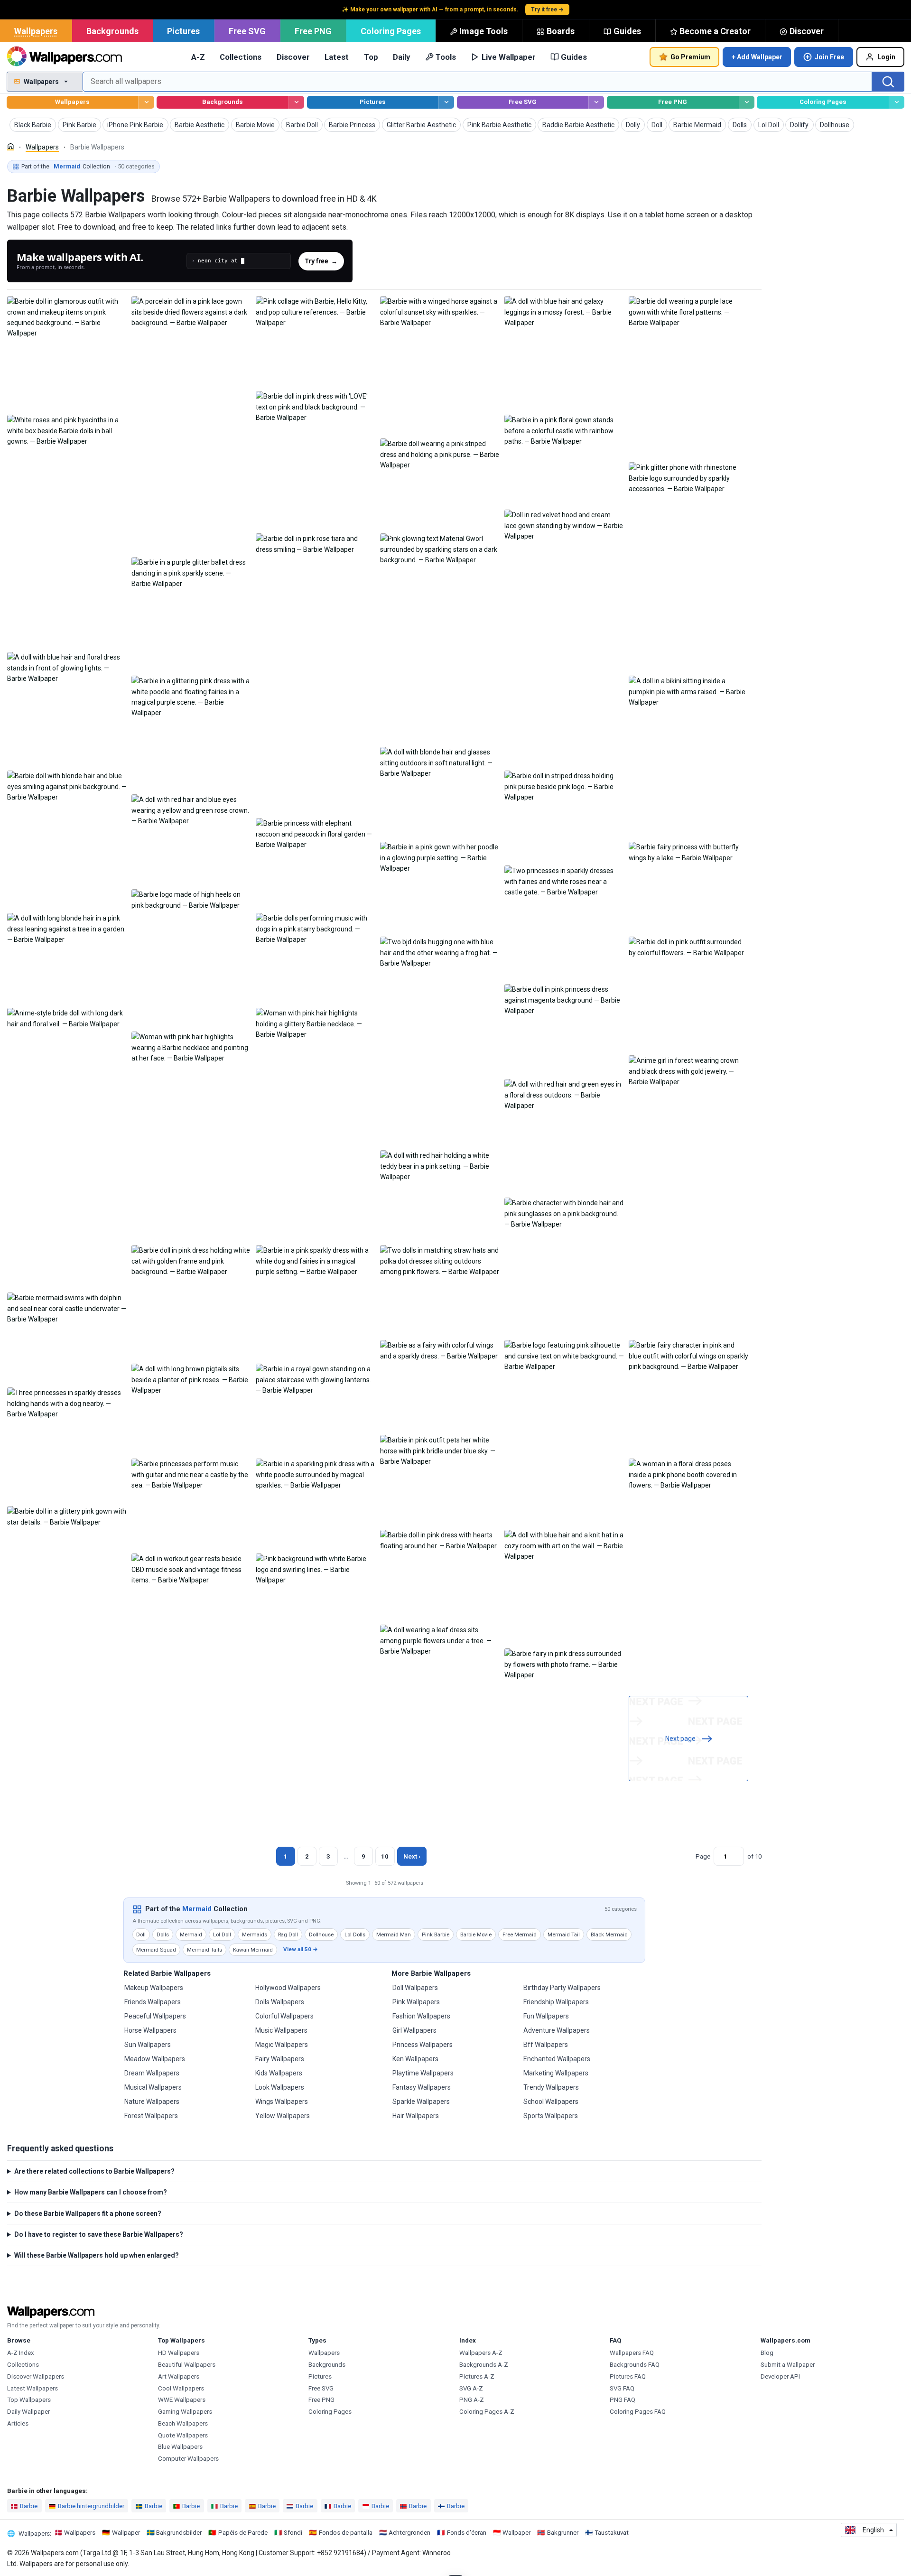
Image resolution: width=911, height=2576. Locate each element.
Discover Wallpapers (36, 2376)
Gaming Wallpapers (185, 2412)
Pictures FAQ (628, 2376)
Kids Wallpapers (279, 2073)
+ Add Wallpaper (757, 57)
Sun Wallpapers (148, 2045)
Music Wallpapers (281, 2030)
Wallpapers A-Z (481, 2353)
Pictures (183, 31)
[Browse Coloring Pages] (897, 102)
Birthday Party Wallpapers (562, 1988)
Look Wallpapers (280, 2087)
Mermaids (255, 1934)
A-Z (198, 57)
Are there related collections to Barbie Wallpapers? (94, 2171)
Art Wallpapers (179, 2376)
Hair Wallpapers (416, 2116)
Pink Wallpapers (416, 2002)
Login (886, 57)
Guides (627, 31)
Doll (141, 1934)
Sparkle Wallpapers (421, 2102)
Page (703, 1856)
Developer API (780, 2376)
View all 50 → (301, 1949)
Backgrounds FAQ (635, 2365)
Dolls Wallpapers (280, 2002)
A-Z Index (21, 2353)
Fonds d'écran (467, 2533)
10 (385, 1856)
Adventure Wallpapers (557, 2030)
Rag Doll (288, 1934)
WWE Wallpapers (182, 2400)
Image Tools (483, 31)
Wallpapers (36, 31)
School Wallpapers (551, 2102)
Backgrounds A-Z (484, 2365)
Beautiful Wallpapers (187, 2365)
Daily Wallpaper (28, 2412)
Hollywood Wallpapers (288, 1988)
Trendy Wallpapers (551, 2087)
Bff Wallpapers (546, 2045)
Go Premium (690, 57)
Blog (767, 2353)
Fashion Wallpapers (421, 2016)
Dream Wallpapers (152, 2073)
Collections (241, 57)
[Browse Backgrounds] (296, 102)
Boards (561, 31)
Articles (18, 2423)
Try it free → (547, 9)
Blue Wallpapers (180, 2447)
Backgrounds (112, 31)
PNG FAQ (623, 2400)
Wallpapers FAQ (632, 2353)
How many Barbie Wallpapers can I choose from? (91, 2192)
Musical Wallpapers (153, 2087)
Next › (412, 1856)
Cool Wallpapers (181, 2388)
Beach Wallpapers (183, 2423)
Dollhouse (321, 1934)
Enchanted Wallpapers (557, 2059)
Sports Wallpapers (551, 2116)
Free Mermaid (520, 1934)
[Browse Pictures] (446, 102)
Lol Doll (222, 1934)
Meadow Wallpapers (155, 2059)
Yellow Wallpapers (283, 2116)
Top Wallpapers (29, 2400)
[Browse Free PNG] (747, 102)
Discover (807, 31)
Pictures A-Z (477, 2376)
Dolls (163, 1934)
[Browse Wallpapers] (146, 102)
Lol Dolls (355, 1934)
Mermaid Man (394, 1934)
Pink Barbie (436, 1934)
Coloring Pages (391, 31)
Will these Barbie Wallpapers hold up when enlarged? (97, 2255)
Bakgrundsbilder (179, 2533)
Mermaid (197, 1909)
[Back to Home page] (64, 57)
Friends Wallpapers (153, 2002)
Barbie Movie (476, 1934)
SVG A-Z (471, 2388)
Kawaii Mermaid (253, 1950)
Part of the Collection (88, 166)
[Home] (11, 146)
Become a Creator (715, 31)
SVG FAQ (622, 2388)
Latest (337, 57)
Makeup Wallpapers (154, 1988)
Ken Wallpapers (415, 2059)
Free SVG (247, 31)
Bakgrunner (563, 2533)
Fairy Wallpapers (280, 2059)
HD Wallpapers (179, 2353)
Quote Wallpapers (183, 2435)
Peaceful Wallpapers (155, 2016)
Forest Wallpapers (151, 2116)
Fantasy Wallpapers (422, 2087)
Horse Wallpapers (150, 2030)
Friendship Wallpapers (556, 2002)
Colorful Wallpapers (284, 2016)
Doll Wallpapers (415, 1988)
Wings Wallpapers (282, 2102)
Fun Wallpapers (546, 2016)
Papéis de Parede (243, 2533)
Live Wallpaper (509, 57)
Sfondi (293, 2533)
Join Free (829, 57)
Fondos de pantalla (346, 2533)
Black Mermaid (609, 1934)
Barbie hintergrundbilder (91, 2506)
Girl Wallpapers (414, 2030)
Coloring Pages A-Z (487, 2412)
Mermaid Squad (156, 1950)
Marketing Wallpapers (556, 2073)
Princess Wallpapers (423, 2045)
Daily (401, 57)
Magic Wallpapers (282, 2045)
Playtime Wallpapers (423, 2073)
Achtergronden (409, 2533)
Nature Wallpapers (152, 2102)
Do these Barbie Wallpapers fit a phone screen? (88, 2213)
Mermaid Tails (205, 1950)
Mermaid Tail (564, 1934)
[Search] (888, 82)
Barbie (29, 2506)
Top (371, 57)
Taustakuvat (612, 2533)
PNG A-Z (472, 2400)
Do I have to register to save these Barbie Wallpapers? (99, 2234)
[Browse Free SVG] (596, 102)
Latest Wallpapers (33, 2388)
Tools (446, 57)
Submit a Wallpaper (788, 2365)
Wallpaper (126, 2533)
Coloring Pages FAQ (638, 2412)
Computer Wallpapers (188, 2459)
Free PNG (313, 31)
